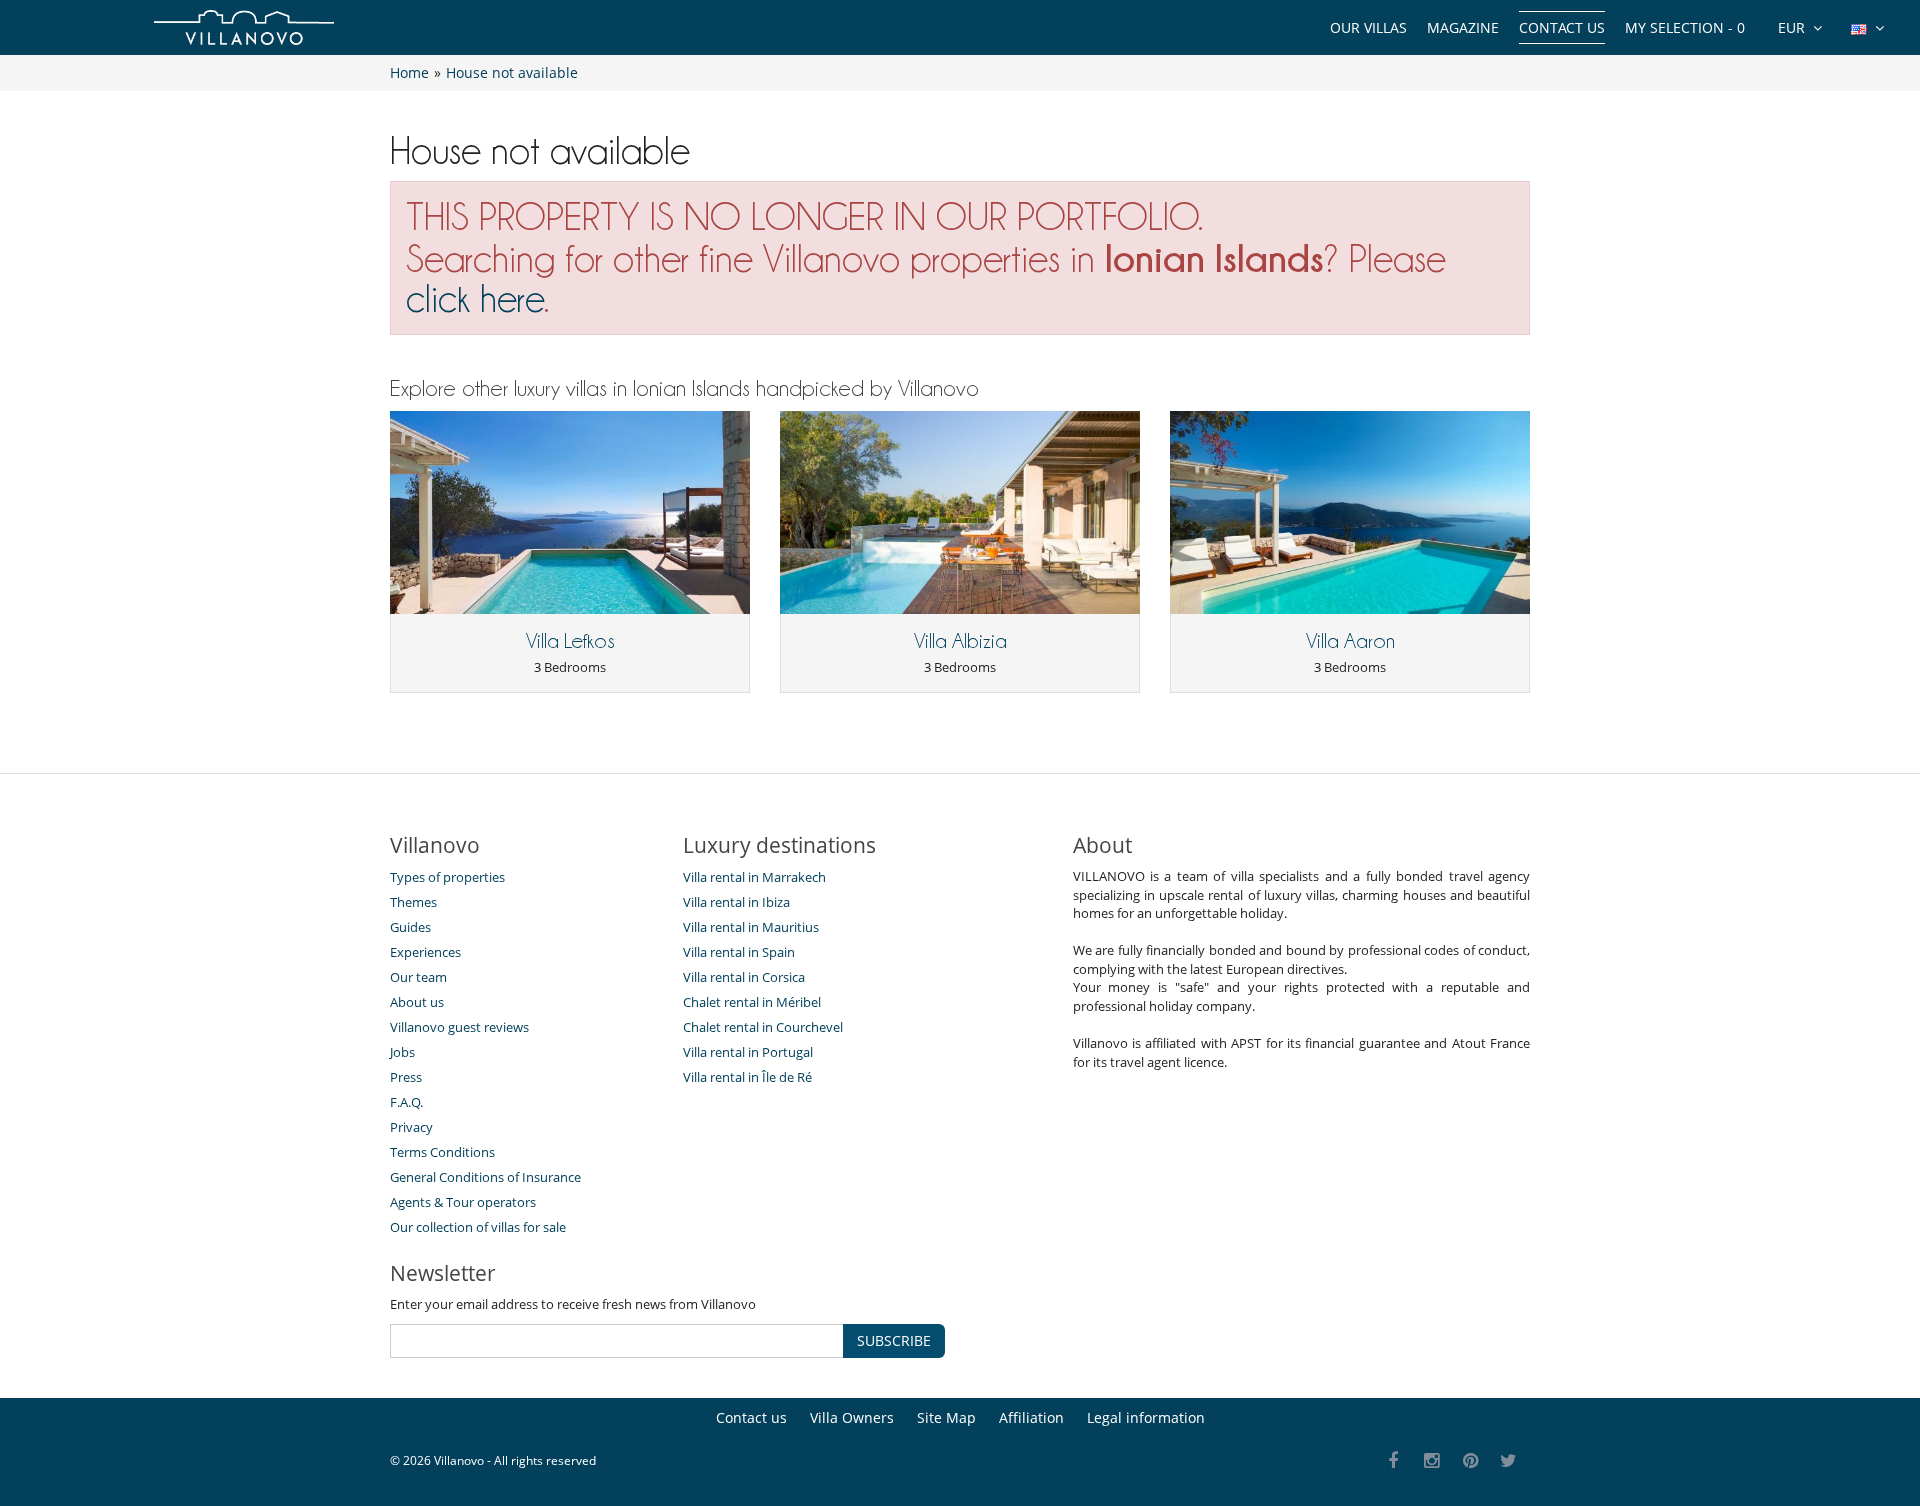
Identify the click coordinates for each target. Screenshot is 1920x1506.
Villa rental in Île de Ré (747, 1077)
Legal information (1146, 1417)
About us (417, 1002)
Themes (413, 902)
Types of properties (447, 877)
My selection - (1685, 27)
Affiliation (1031, 1417)
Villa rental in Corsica (744, 977)
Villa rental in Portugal (748, 1052)
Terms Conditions (442, 1152)
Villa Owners (852, 1417)
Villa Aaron (1350, 641)
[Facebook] (1393, 1461)
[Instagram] (1432, 1461)
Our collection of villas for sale (478, 1227)
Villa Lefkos (570, 641)
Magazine (1463, 27)
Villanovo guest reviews (459, 1027)
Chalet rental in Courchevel (763, 1027)
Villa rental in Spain (739, 952)
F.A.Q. (406, 1102)
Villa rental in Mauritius (751, 927)
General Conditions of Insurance (485, 1177)
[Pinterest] (1470, 1461)
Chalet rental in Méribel (752, 1002)
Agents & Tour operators (463, 1202)
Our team (418, 977)
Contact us (1562, 27)
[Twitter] (1509, 1461)
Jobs (402, 1052)
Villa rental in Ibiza (736, 902)
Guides (410, 927)
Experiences (425, 952)
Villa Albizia (960, 641)
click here (475, 298)
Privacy (411, 1127)
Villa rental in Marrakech (754, 877)
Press (406, 1077)
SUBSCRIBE (894, 1340)
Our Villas (1368, 27)
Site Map (946, 1417)
